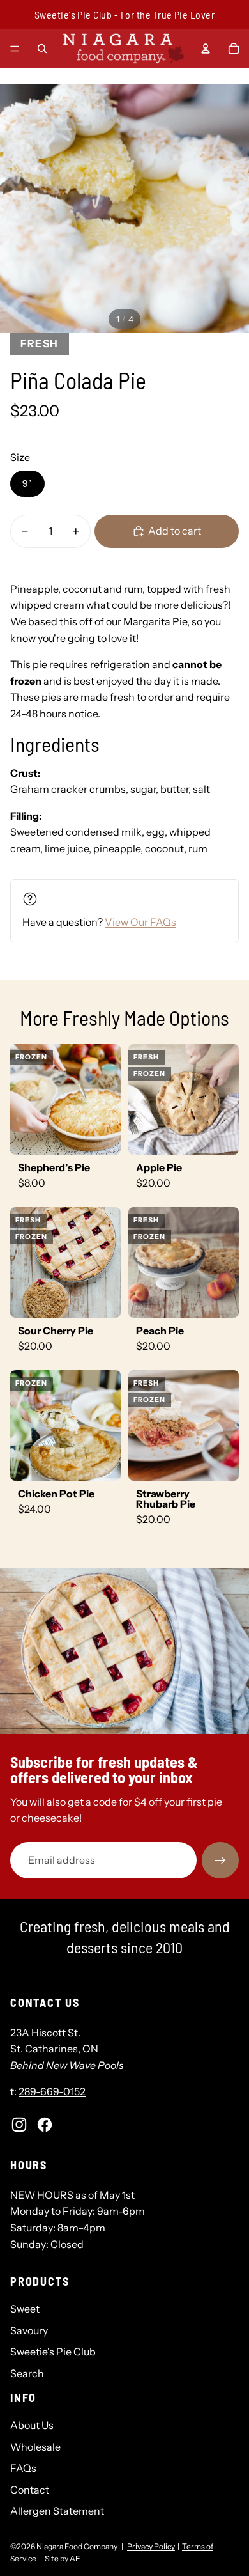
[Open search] (42, 49)
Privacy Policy (151, 2546)
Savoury (29, 2330)
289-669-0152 (52, 2091)
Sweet (25, 2309)
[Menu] (15, 49)
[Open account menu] (206, 49)
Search (27, 2373)
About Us (32, 2425)
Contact (30, 2490)
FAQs (23, 2468)
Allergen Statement (57, 2511)
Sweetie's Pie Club (53, 2352)
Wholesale (35, 2447)
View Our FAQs (140, 922)
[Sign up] (220, 1861)
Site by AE (63, 2558)
